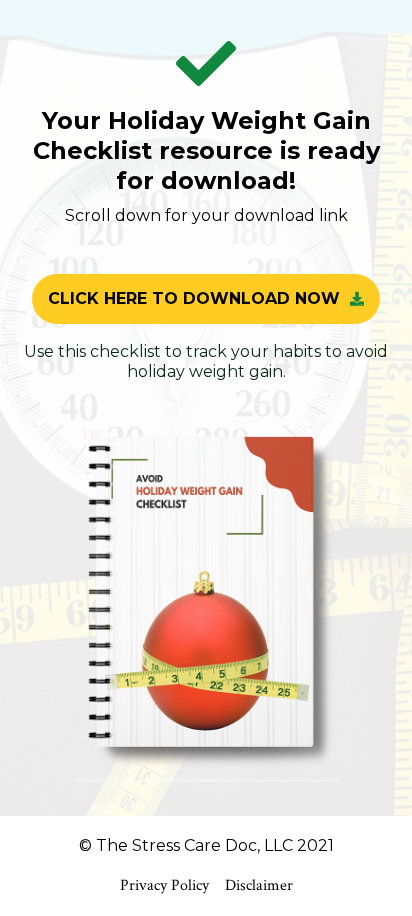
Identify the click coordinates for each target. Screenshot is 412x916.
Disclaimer (259, 885)
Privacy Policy (164, 885)
